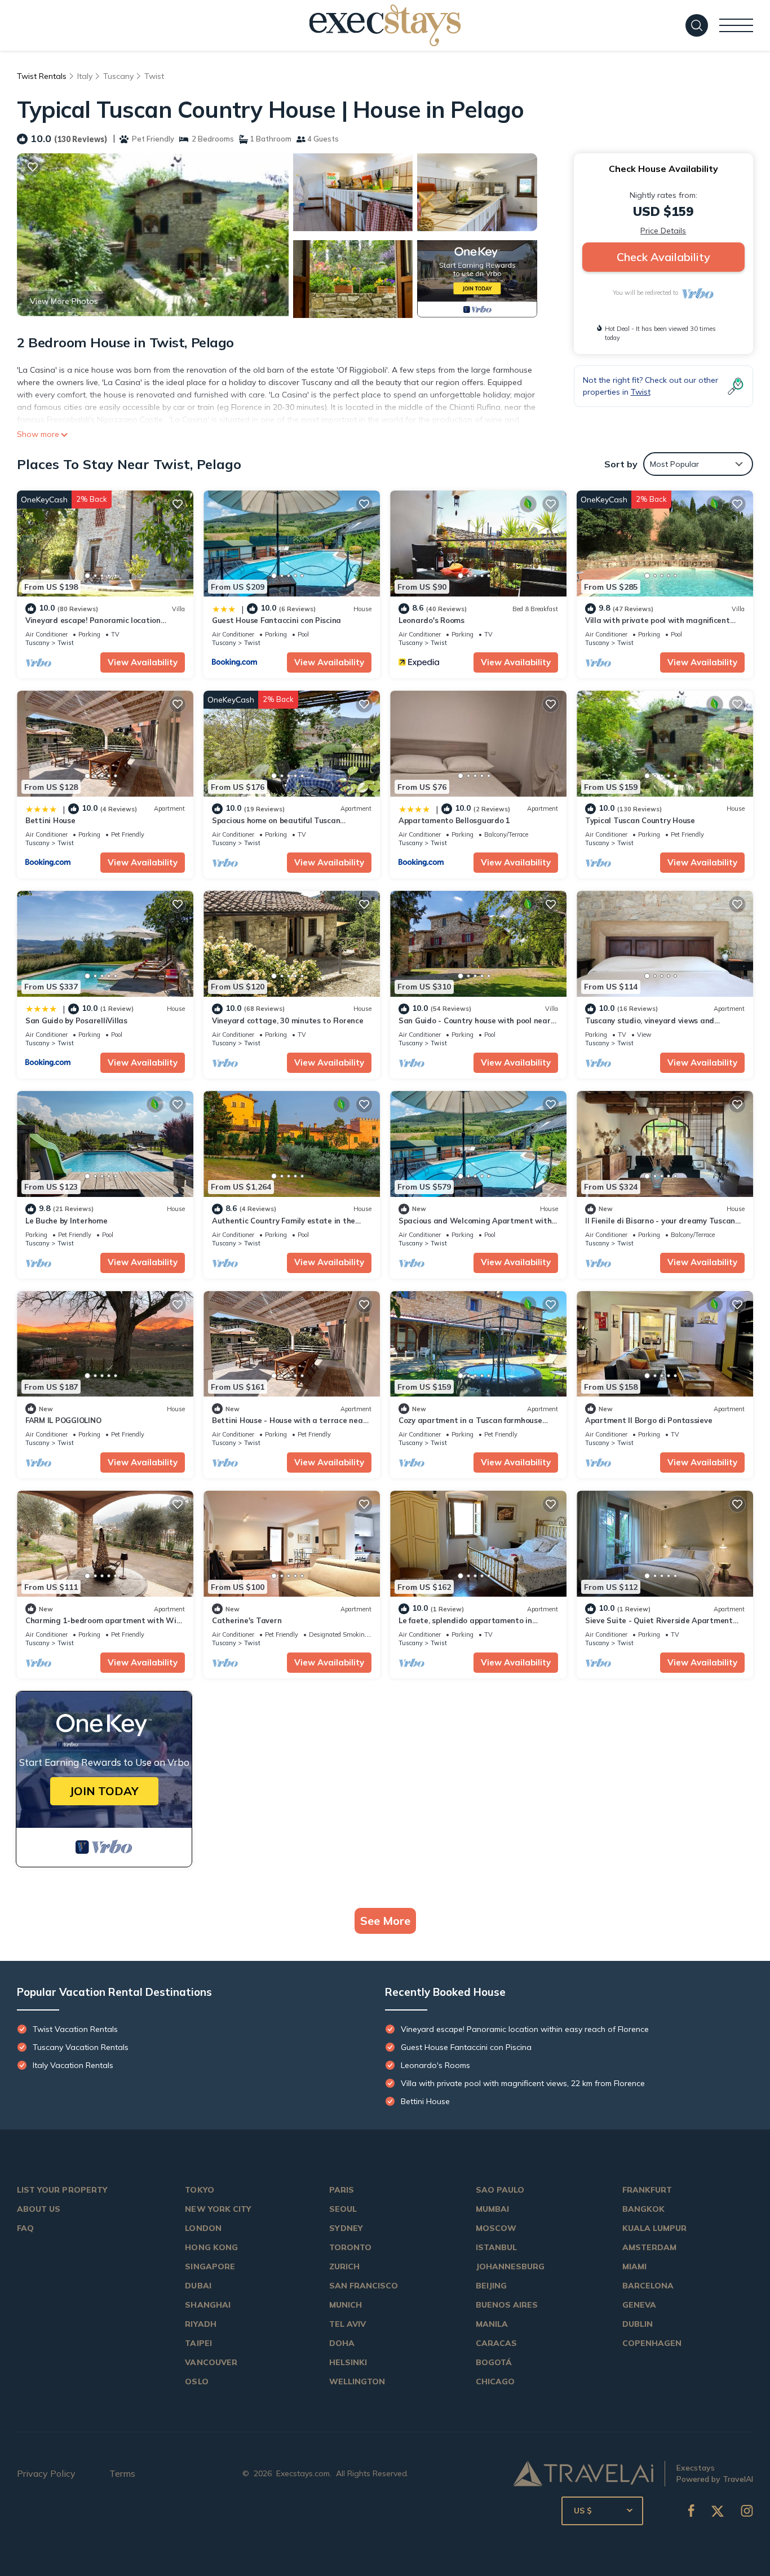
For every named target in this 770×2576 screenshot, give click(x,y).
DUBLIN (638, 2324)
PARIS (342, 2190)
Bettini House (50, 820)
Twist (154, 76)
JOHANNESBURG (510, 2266)
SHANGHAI (207, 2305)
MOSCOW (496, 2228)
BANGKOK (643, 2209)
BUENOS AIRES (507, 2305)
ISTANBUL (496, 2247)
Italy (85, 76)
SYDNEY (346, 2228)
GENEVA (639, 2305)
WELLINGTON (357, 2381)
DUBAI (198, 2286)
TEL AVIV (348, 2324)
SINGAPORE (210, 2266)
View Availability (143, 662)
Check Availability (663, 257)
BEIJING (491, 2286)
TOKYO (199, 2190)
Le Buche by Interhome (67, 1221)
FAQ (25, 2228)
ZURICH (344, 2266)
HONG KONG (211, 2247)
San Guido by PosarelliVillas (76, 1020)
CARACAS (496, 2343)
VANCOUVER (211, 2362)
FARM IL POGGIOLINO (63, 1420)
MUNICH (346, 2305)
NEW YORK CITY (218, 2209)
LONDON (203, 2228)
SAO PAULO (500, 2190)
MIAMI (634, 2266)
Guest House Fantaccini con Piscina (276, 620)
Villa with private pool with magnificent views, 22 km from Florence (523, 2083)
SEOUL (343, 2209)
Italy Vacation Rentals (73, 2065)
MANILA (492, 2324)
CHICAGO (495, 2381)
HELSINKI (348, 2362)
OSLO (196, 2381)
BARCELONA (648, 2286)
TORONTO (350, 2247)
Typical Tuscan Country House (640, 820)
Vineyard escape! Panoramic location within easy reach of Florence (525, 2029)
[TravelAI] (583, 2473)
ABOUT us (39, 2209)
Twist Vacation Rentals (75, 2029)
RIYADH (200, 2324)
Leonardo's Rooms (432, 620)
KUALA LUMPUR (655, 2228)
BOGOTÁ (494, 2362)
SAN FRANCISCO (364, 2286)
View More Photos (64, 301)
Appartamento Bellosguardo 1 (454, 820)
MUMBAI (492, 2209)
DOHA (342, 2343)
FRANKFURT (647, 2190)
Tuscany (118, 76)
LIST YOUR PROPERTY (62, 2190)
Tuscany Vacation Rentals (81, 2047)
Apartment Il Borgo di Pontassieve (649, 1420)
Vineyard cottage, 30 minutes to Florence (288, 1020)
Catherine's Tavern (247, 1620)
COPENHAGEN (652, 2343)
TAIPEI (198, 2343)
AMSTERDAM (649, 2247)
